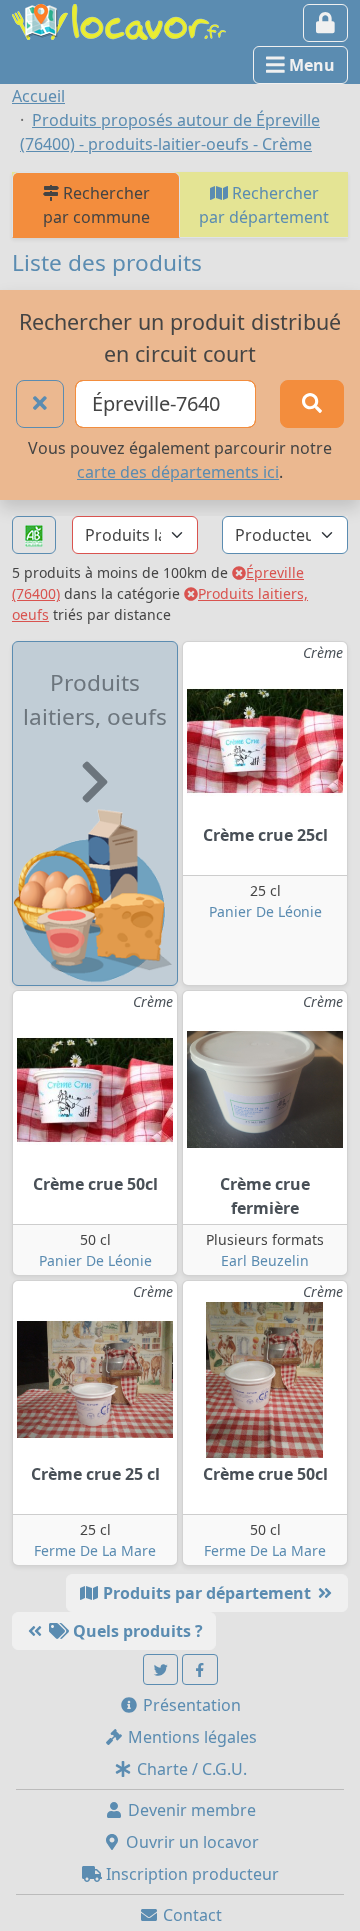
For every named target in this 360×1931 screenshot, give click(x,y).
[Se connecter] (325, 23)
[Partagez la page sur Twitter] (161, 1669)
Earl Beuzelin (265, 1260)
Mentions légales (190, 1737)
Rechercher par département (264, 205)
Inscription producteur (190, 1874)
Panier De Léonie (265, 911)
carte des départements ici (178, 472)
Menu (310, 65)
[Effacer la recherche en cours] (40, 404)
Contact (190, 1915)
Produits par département (207, 1593)
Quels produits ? (136, 1631)
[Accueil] (119, 20)
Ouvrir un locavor (190, 1842)
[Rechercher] (312, 404)
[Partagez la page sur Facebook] (200, 1669)
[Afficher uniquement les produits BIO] (34, 535)
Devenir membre (190, 1810)
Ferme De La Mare (95, 1550)
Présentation (190, 1705)
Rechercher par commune (96, 205)
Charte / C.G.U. (190, 1769)
